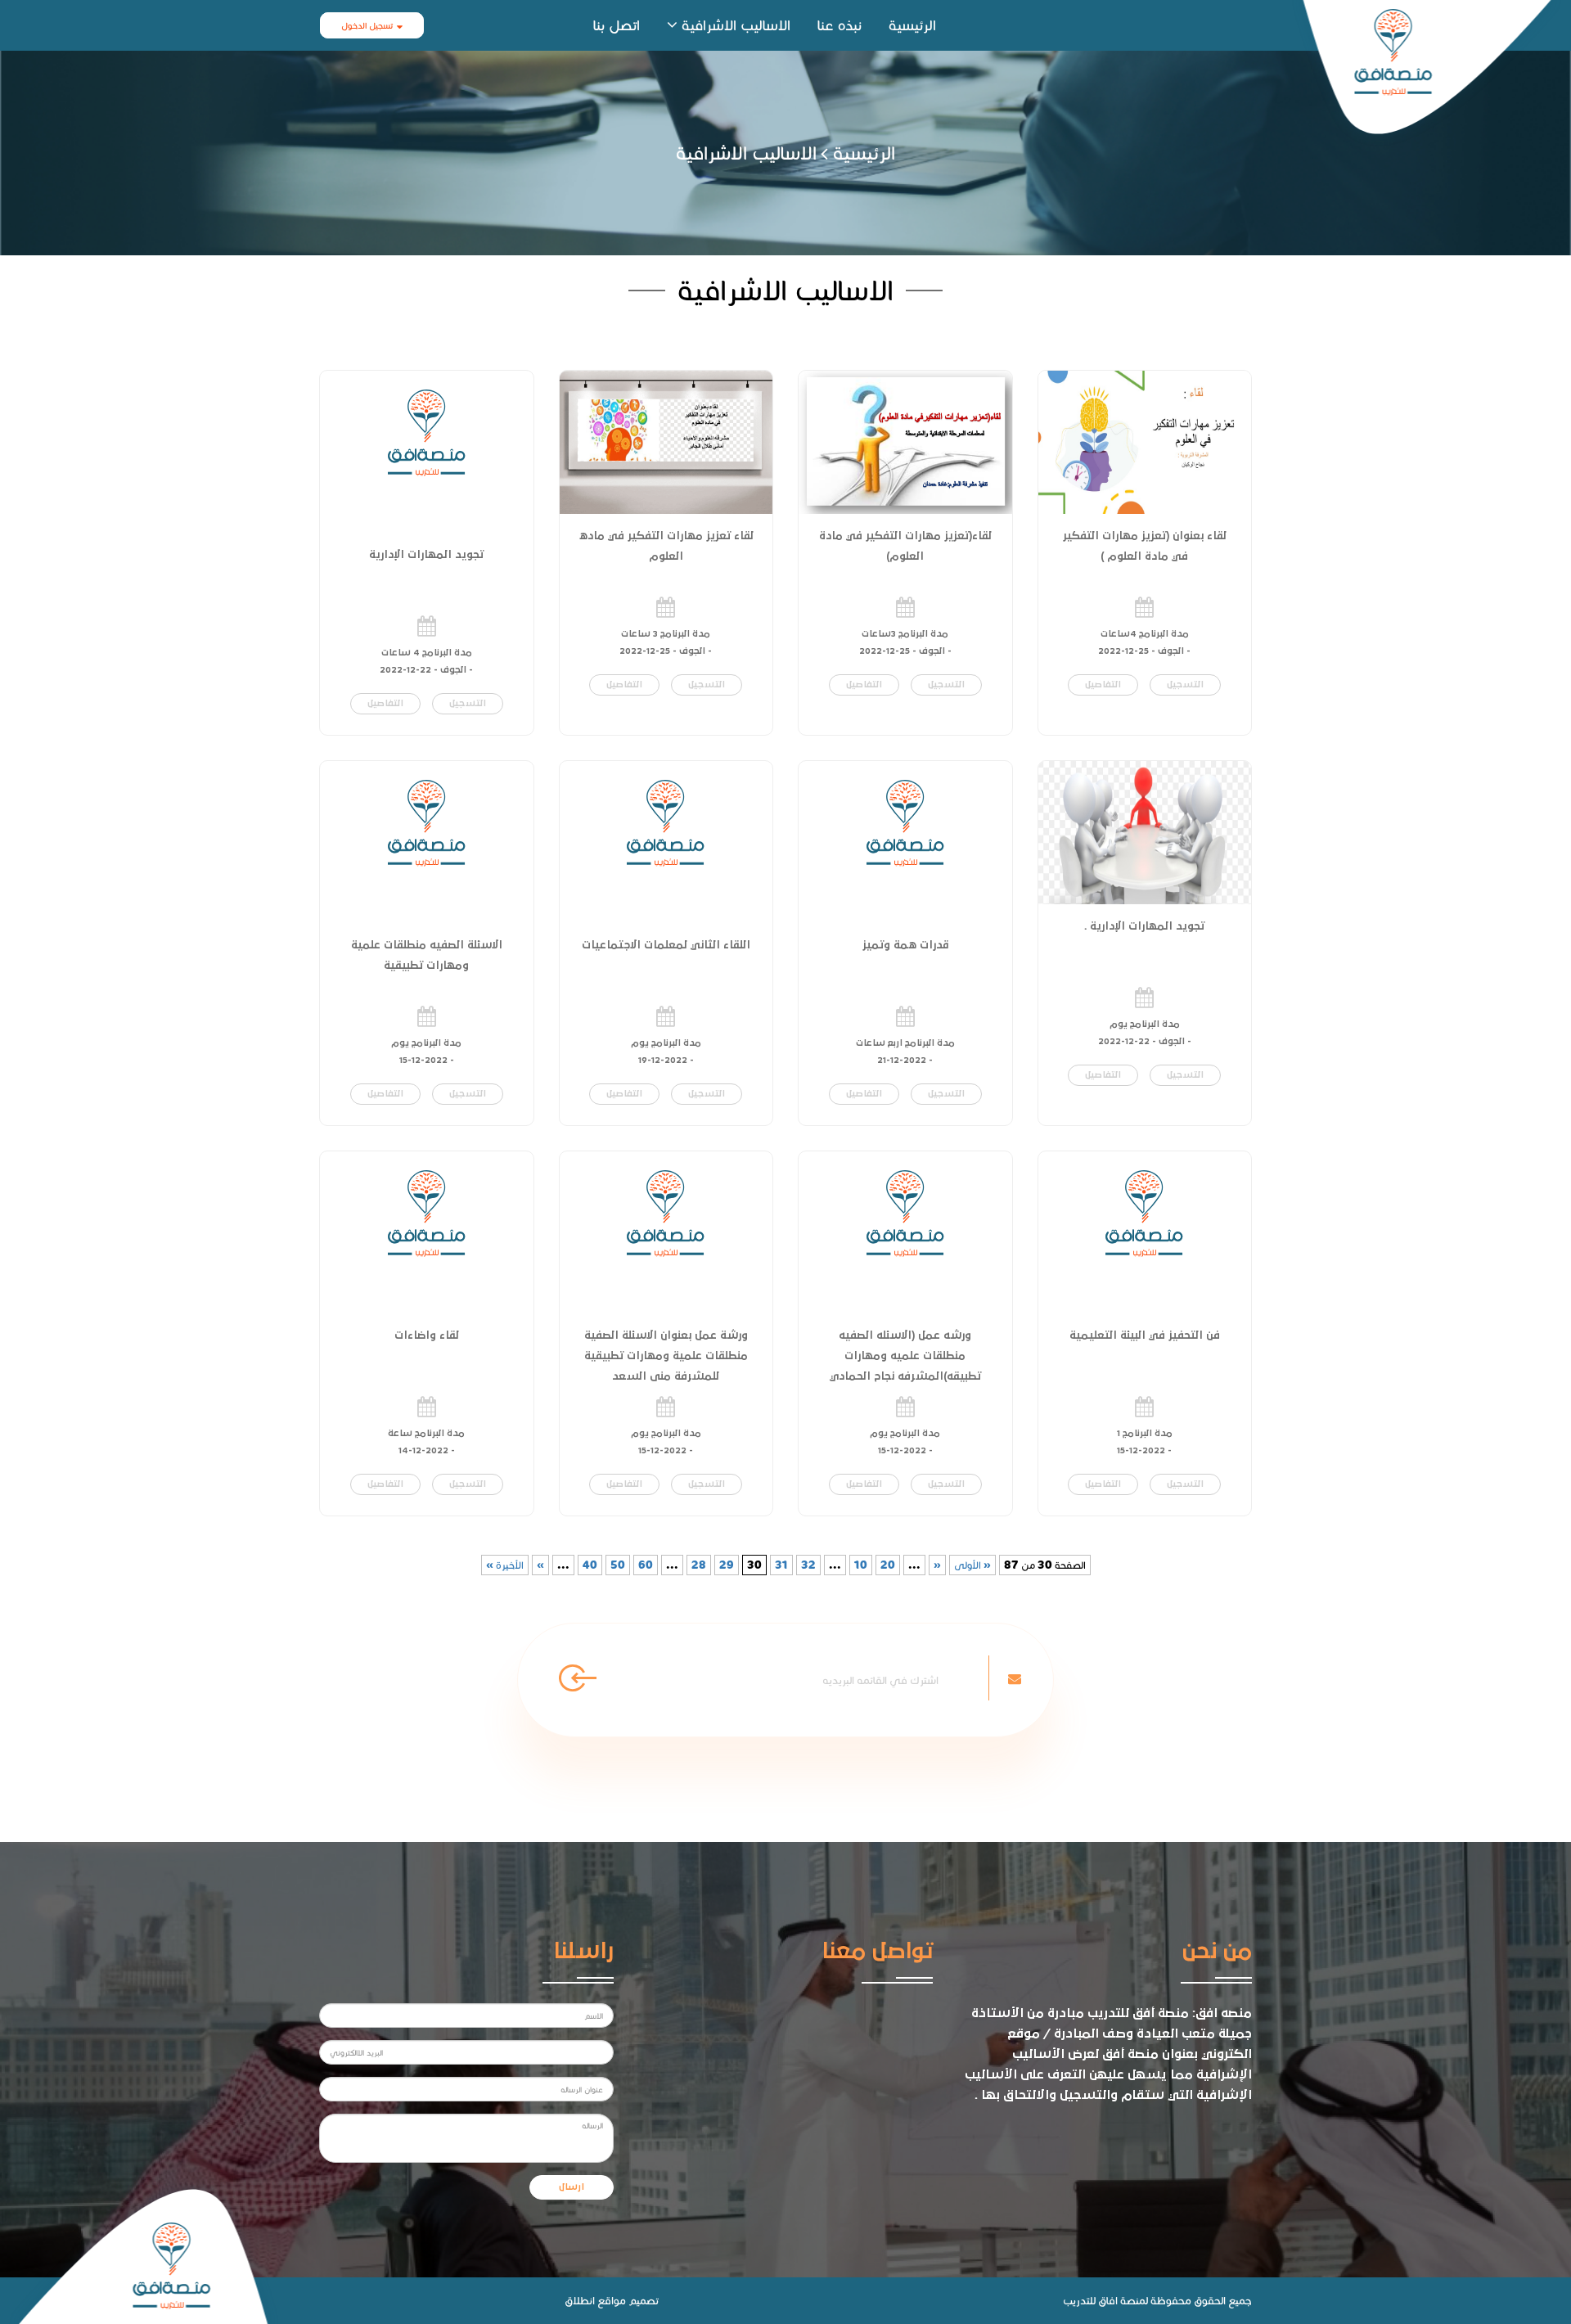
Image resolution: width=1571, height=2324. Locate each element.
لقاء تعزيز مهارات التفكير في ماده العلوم (666, 546)
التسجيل (1185, 685)
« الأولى (972, 1565)
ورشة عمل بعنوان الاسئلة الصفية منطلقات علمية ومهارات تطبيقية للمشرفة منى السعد (666, 1356)
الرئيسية (912, 25)
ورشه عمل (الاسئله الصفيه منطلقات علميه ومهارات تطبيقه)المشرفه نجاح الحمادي (905, 1356)
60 (646, 1565)
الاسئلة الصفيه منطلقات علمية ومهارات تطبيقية (427, 955)
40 (590, 1565)
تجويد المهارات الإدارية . (1144, 926)
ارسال (572, 2187)
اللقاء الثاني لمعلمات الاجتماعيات (666, 945)
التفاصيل (1103, 685)
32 (808, 1565)
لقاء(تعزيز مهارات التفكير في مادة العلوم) (905, 546)
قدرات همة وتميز (905, 945)
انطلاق (580, 2300)
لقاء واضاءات (427, 1335)
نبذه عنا (840, 25)
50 (618, 1565)
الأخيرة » (505, 1565)
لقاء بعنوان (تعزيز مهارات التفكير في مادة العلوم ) (1145, 546)
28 (699, 1565)
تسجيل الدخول (367, 25)
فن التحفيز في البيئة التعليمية (1145, 1335)
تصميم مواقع (628, 2300)
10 (861, 1565)
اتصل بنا (617, 25)
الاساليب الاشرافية (736, 25)
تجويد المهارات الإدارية (426, 555)
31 (781, 1565)
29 (727, 1565)
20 (888, 1565)
